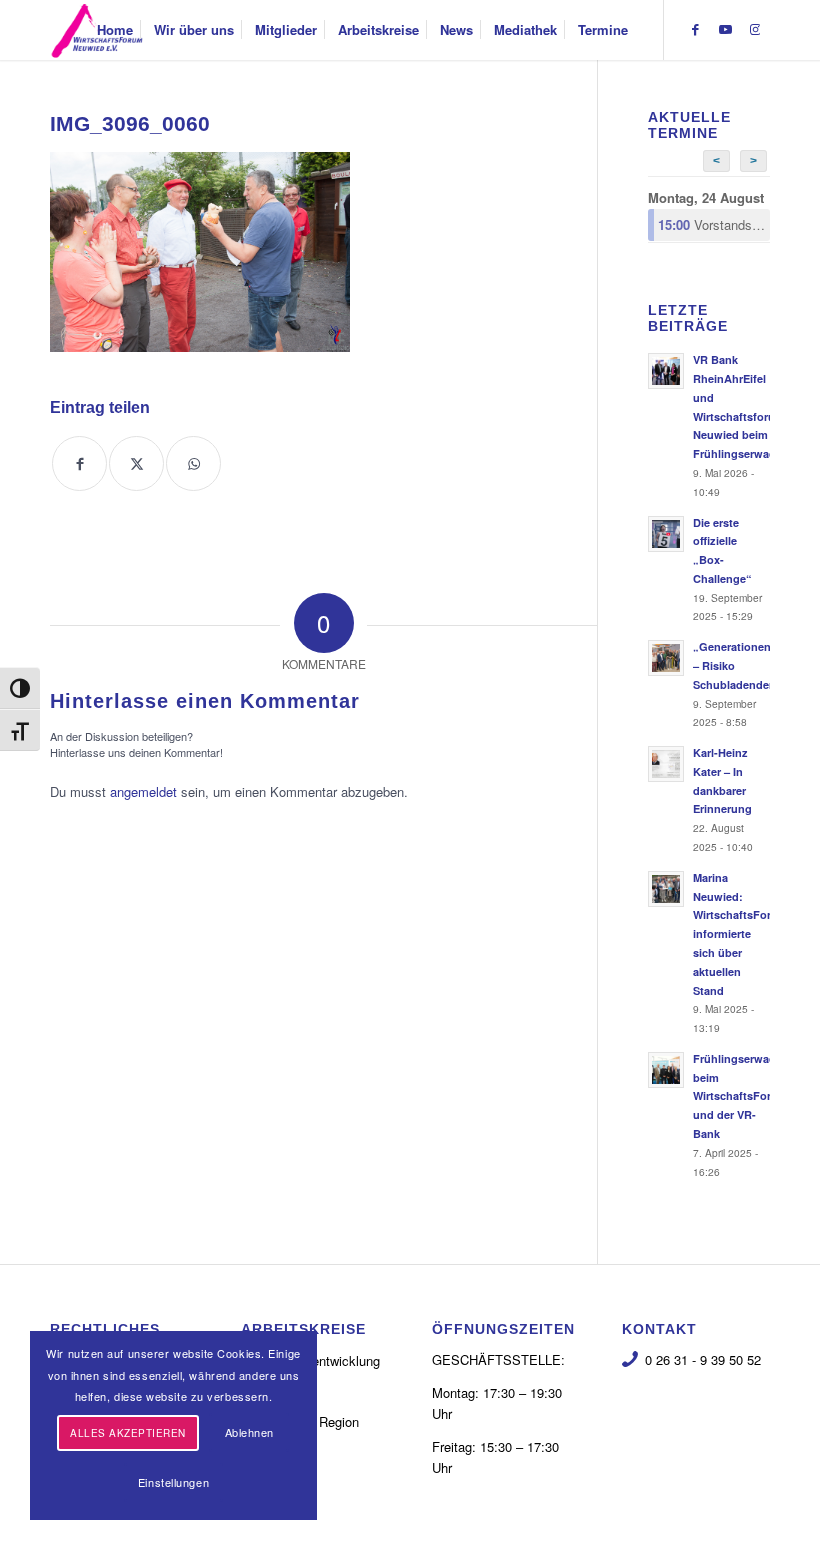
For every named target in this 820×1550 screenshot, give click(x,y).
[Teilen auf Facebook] (79, 463)
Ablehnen (249, 1432)
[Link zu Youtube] (725, 29)
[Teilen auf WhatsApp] (193, 463)
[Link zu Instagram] (755, 29)
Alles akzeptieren (128, 1433)
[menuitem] (115, 30)
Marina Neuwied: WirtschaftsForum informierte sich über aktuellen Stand (740, 934)
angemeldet (143, 791)
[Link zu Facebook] (695, 29)
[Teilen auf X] (136, 463)
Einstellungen (173, 1482)
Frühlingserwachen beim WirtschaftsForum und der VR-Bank (744, 1096)
